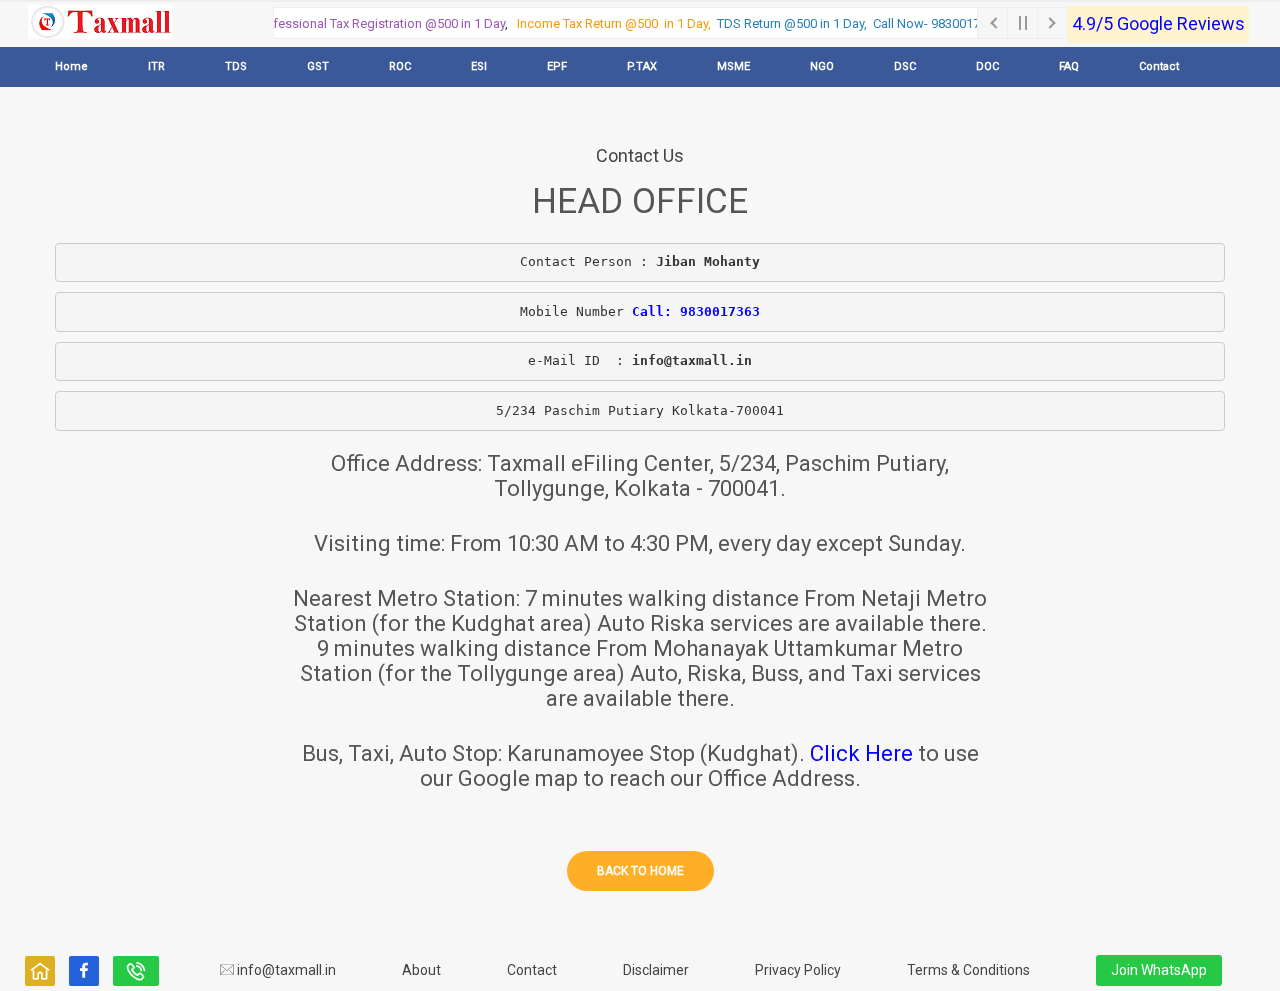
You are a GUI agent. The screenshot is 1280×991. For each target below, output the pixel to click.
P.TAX (642, 66)
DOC (987, 66)
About (421, 970)
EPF (557, 66)
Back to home (640, 871)
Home (71, 66)
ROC (400, 66)
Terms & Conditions (968, 970)
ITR (156, 66)
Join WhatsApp (1159, 970)
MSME (733, 66)
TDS (236, 66)
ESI (479, 66)
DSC (905, 66)
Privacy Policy (798, 970)
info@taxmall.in (285, 970)
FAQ (1069, 66)
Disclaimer (656, 970)
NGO (822, 66)
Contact (1159, 66)
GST (318, 66)
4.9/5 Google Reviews (1158, 23)
